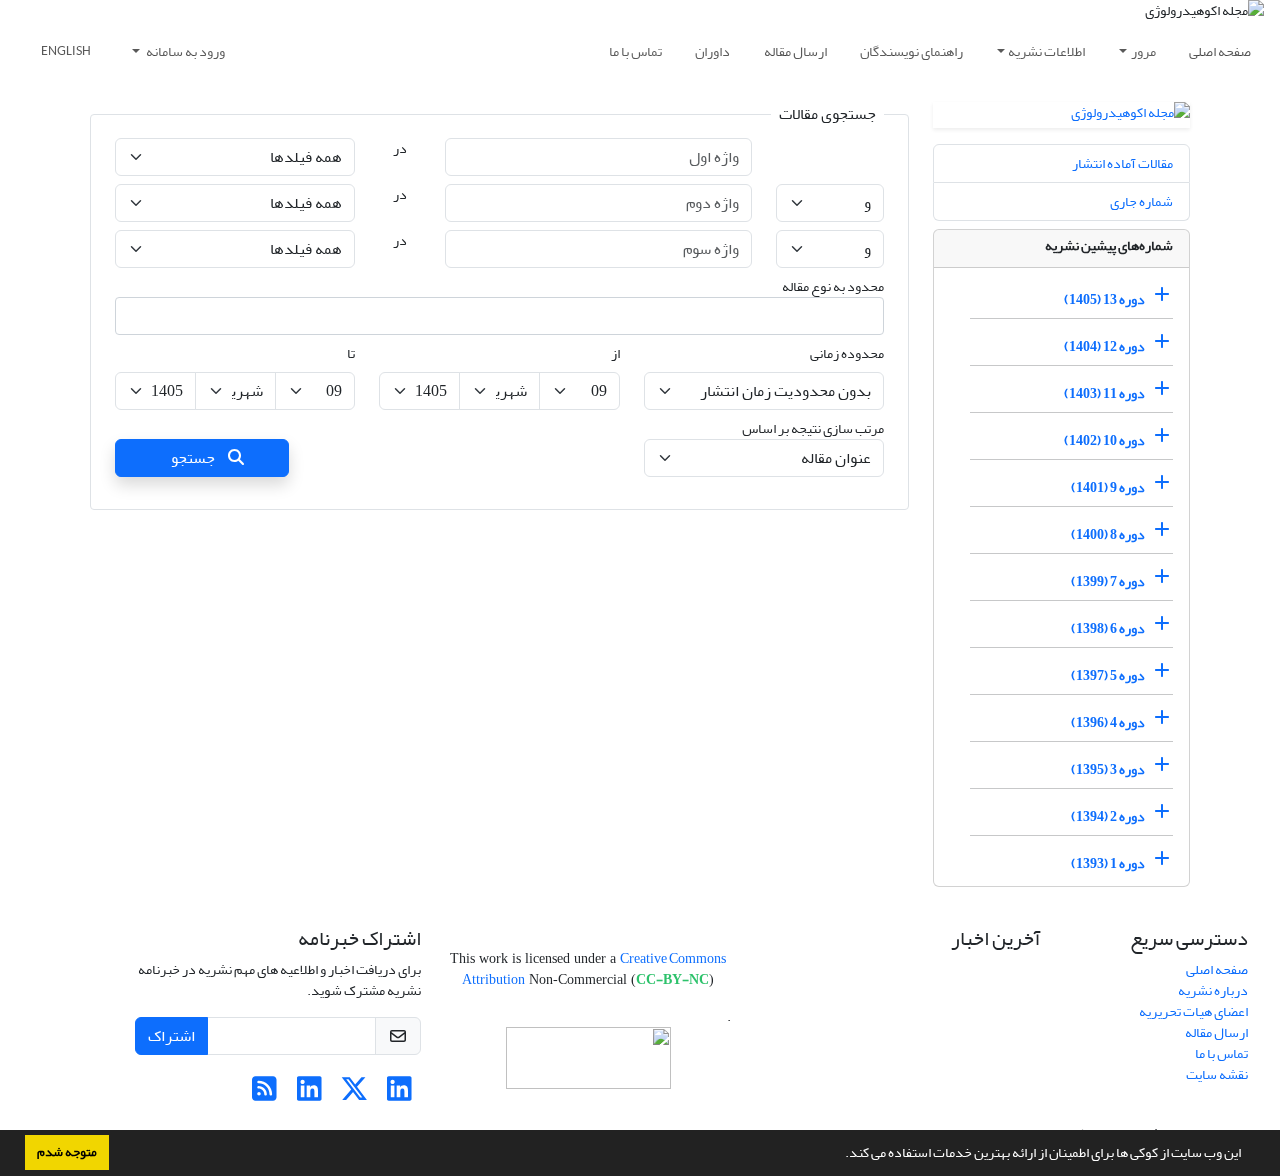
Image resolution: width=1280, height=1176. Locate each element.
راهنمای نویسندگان (911, 51)
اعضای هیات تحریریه (1193, 1011)
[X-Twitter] (354, 1094)
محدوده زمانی (847, 353)
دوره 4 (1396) (1108, 722)
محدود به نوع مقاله (833, 286)
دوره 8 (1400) (1108, 534)
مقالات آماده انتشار (1122, 163)
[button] (840, 1155)
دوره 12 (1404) (1104, 346)
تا (351, 353)
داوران (712, 51)
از (615, 353)
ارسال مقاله (795, 51)
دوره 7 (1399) (1108, 581)
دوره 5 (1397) (1108, 675)
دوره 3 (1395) (1108, 769)
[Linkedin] (399, 1094)
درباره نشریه (1213, 990)
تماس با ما (635, 51)
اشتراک (171, 1036)
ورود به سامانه (184, 51)
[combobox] (499, 316)
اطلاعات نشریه (1046, 51)
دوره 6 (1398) (1108, 628)
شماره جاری (1141, 201)
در (400, 148)
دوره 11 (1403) (1104, 393)
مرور (1143, 51)
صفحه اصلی (1220, 51)
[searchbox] (865, 316)
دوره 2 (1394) (1108, 816)
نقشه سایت (1217, 1074)
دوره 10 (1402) (1104, 440)
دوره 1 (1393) (1108, 863)
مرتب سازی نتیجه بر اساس (813, 428)
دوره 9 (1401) (1108, 487)
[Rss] (264, 1094)
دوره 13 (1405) (1104, 299)
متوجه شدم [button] (67, 1152)
